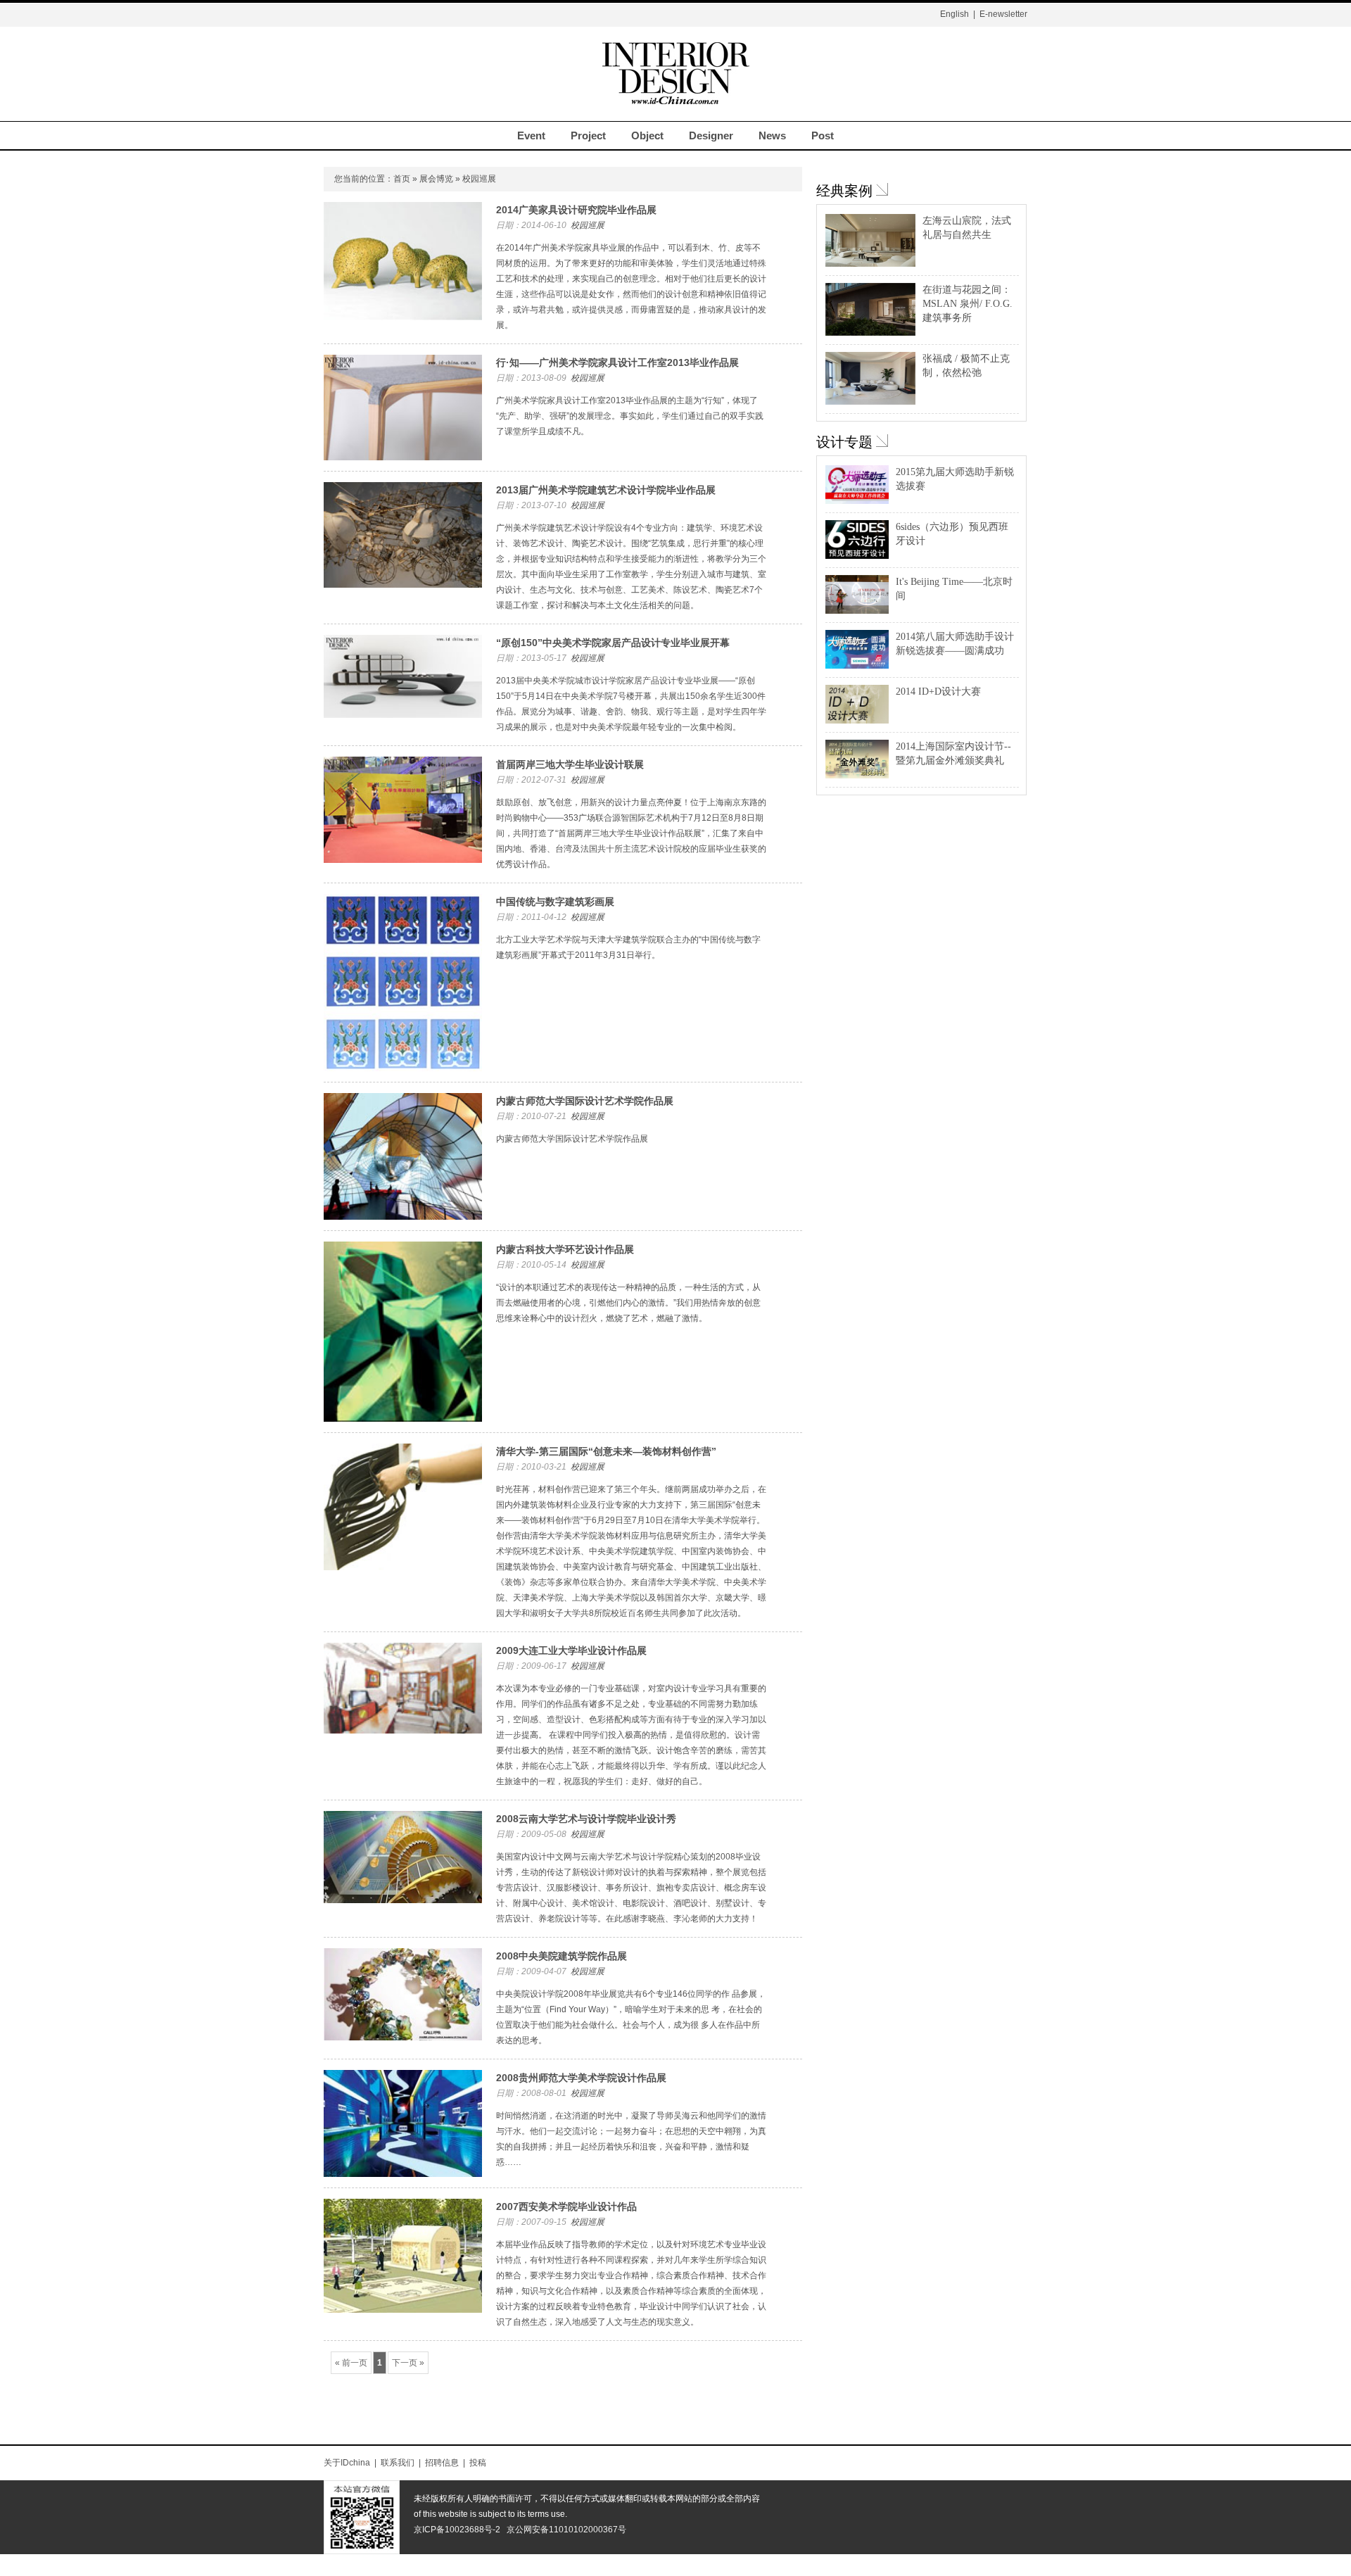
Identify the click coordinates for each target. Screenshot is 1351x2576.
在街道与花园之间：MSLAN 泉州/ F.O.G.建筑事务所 (968, 304)
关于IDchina (347, 2463)
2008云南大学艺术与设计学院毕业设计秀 (586, 1819)
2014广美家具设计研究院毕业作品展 (576, 210)
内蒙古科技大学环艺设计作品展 (565, 1249)
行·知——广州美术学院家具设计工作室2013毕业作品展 (617, 362)
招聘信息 (442, 2463)
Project (588, 135)
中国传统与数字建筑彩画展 (555, 902)
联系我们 (398, 2463)
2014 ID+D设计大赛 (938, 692)
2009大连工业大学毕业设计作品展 (571, 1650)
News (772, 135)
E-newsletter (1003, 14)
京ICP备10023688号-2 (457, 2530)
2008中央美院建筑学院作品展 (562, 1956)
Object (647, 135)
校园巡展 (588, 225)
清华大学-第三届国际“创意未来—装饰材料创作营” (606, 1451)
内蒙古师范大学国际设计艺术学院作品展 (585, 1101)
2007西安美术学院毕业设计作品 (566, 2206)
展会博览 (436, 179)
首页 (402, 179)
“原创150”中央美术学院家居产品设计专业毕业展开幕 (613, 643)
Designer (711, 135)
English (954, 14)
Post (823, 135)
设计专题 (844, 442)
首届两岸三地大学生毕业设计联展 (570, 764)
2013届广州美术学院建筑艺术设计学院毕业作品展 (606, 490)
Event (531, 135)
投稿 (478, 2463)
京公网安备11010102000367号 (566, 2530)
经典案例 (844, 191)
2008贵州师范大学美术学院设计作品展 (581, 2078)
